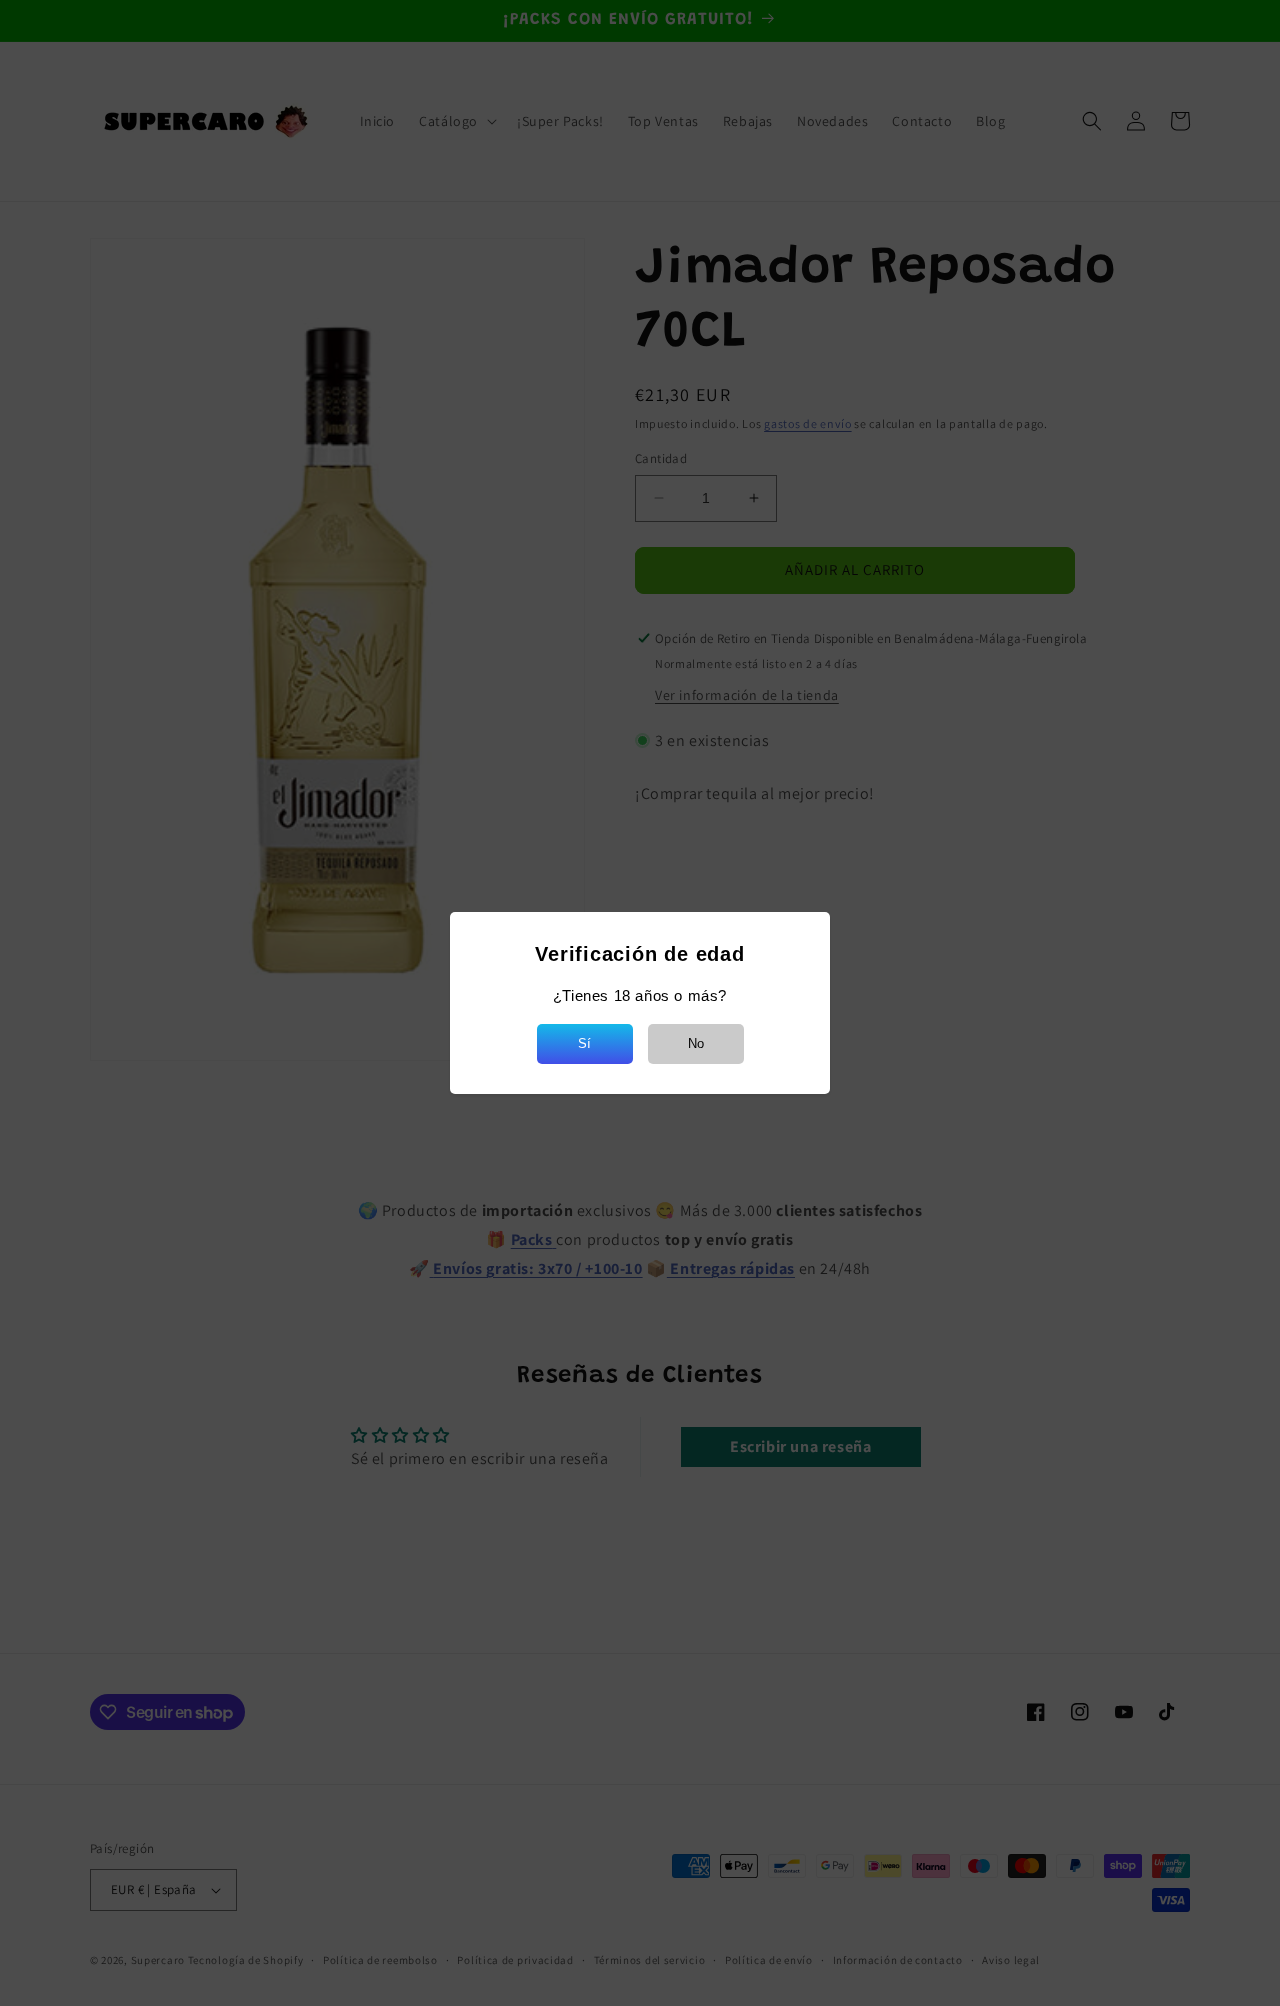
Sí (584, 1043)
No (696, 1043)
